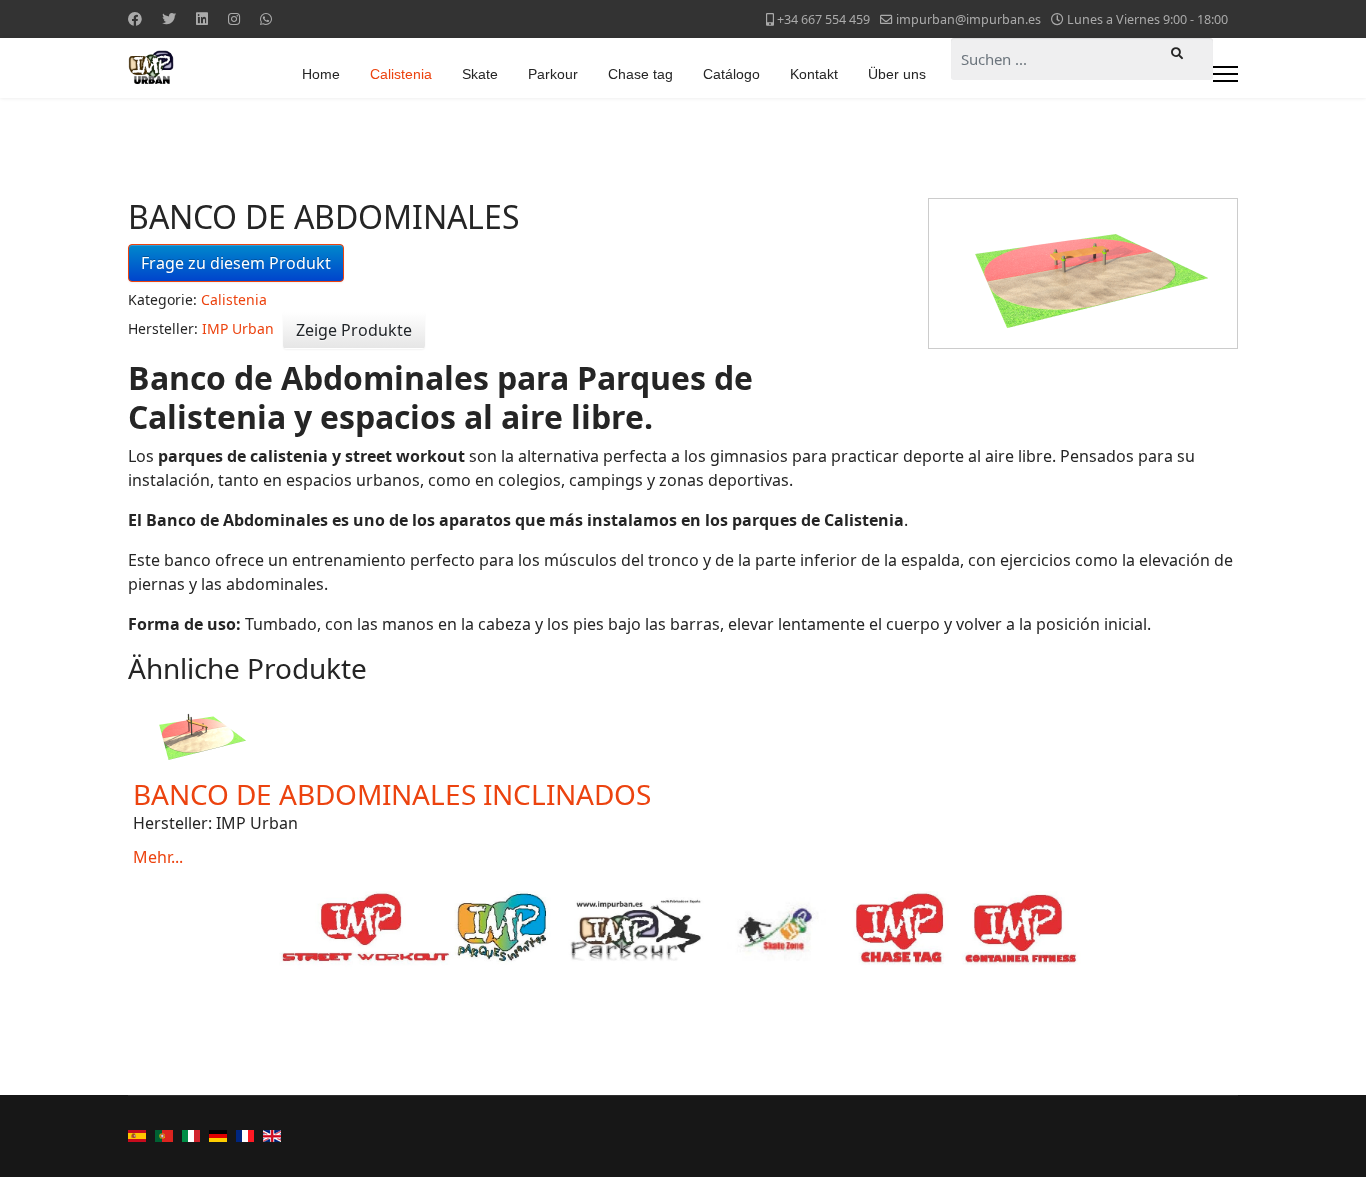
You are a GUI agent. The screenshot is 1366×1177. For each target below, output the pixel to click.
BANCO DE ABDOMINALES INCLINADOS (392, 794)
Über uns (897, 74)
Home (321, 74)
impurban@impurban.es (968, 19)
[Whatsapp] (266, 18)
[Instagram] (234, 18)
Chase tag (640, 74)
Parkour (553, 74)
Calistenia (401, 74)
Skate (480, 74)
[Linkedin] (202, 18)
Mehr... (158, 857)
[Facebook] (135, 18)
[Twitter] (169, 18)
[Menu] (1225, 74)
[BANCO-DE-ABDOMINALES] (1083, 273)
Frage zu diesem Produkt (236, 263)
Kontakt (814, 74)
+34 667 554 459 (823, 19)
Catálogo (731, 74)
